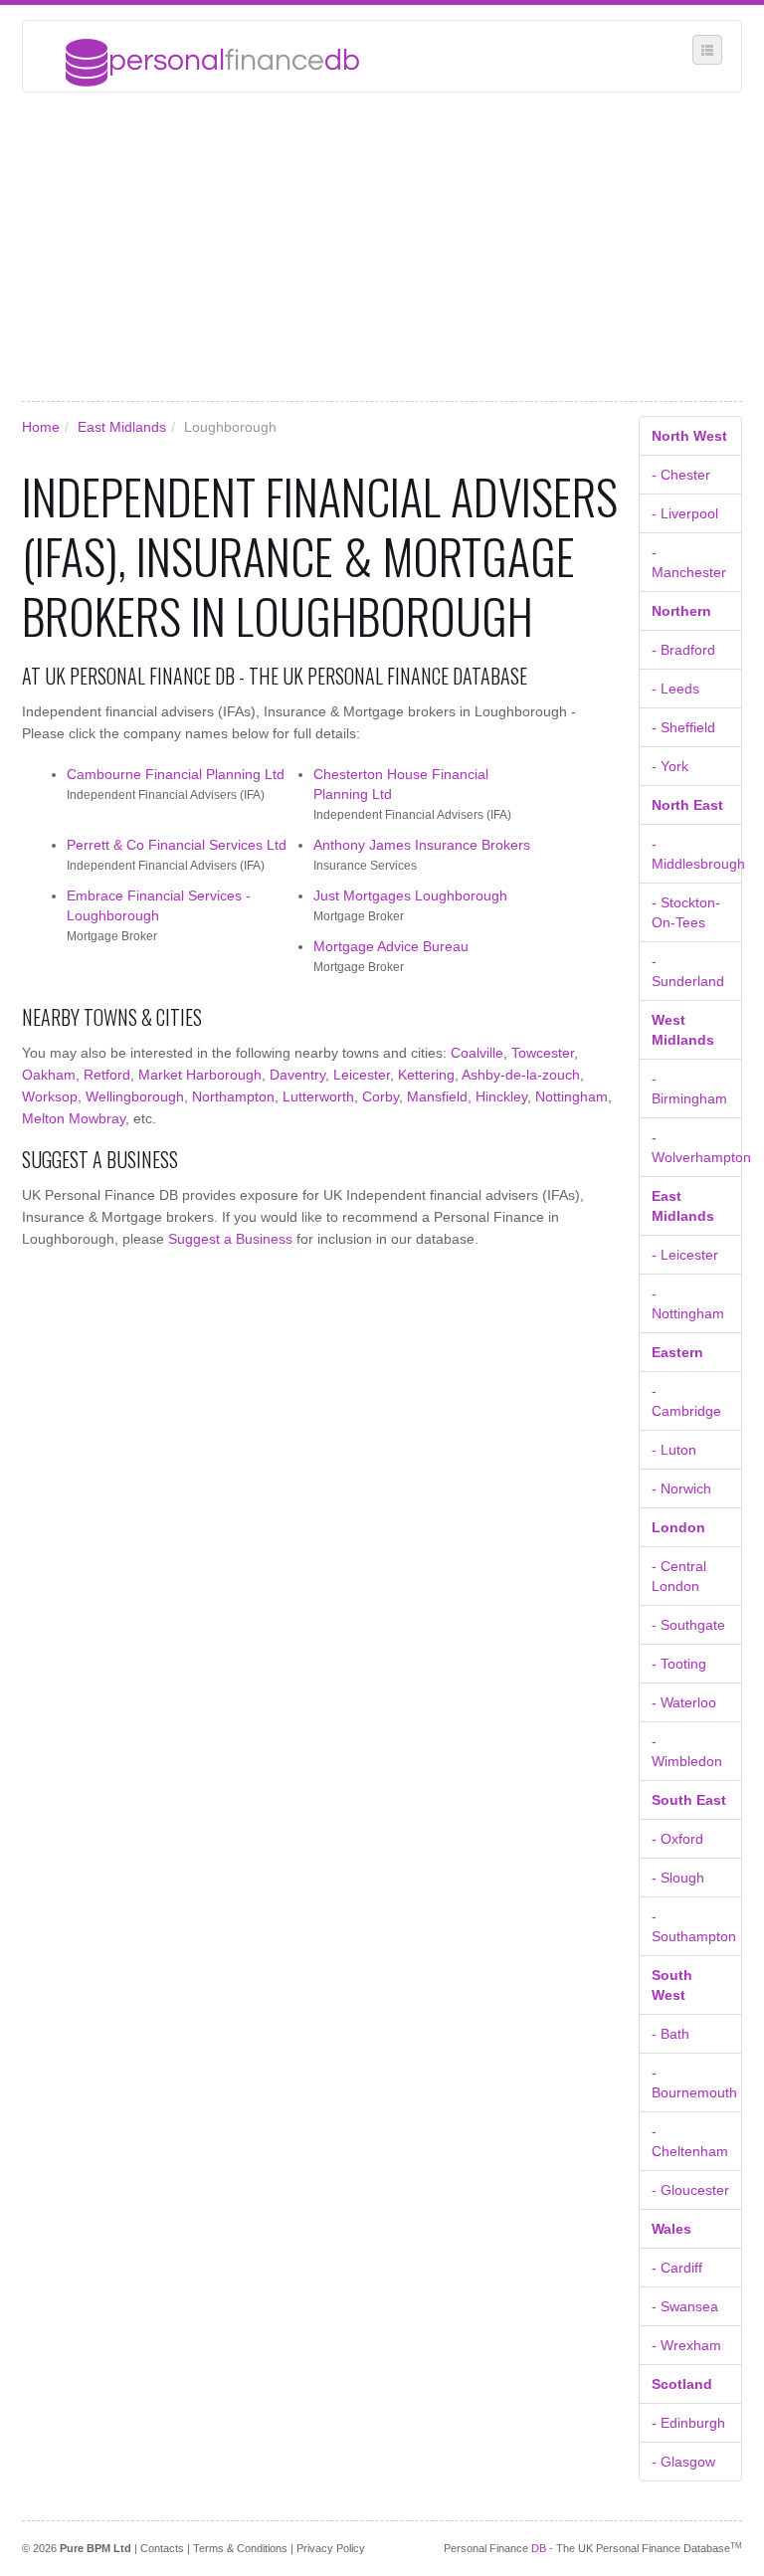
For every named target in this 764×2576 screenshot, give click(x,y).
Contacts (162, 2548)
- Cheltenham (690, 2141)
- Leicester (685, 1255)
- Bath (670, 2034)
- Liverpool (685, 513)
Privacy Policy (331, 2548)
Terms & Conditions (240, 2548)
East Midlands (122, 427)
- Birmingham (689, 1089)
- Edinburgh (688, 2423)
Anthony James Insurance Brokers (422, 845)
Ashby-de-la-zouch (521, 1075)
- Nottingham (688, 1303)
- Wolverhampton (697, 1147)
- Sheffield (683, 727)
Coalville (477, 1053)
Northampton (233, 1096)
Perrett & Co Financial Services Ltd (177, 845)
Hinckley (501, 1096)
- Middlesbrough (697, 854)
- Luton (674, 1450)
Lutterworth (318, 1096)
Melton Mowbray (74, 1118)
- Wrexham (686, 2345)
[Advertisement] (382, 247)
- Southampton (694, 1926)
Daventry (297, 1075)
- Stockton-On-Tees (686, 912)
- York (670, 766)
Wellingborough (135, 1096)
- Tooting (679, 1664)
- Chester (681, 475)
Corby (381, 1096)
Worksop (50, 1096)
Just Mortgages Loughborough (410, 895)
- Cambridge (686, 1401)
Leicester (362, 1075)
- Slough (678, 1878)
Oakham (49, 1075)
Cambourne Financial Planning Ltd (176, 774)
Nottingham (572, 1096)
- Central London (679, 1576)
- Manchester (689, 562)
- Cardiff (677, 2268)
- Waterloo (684, 1702)
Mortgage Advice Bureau (391, 946)
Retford (107, 1075)
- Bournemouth (694, 2082)
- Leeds (675, 689)
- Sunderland (688, 971)
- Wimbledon (687, 1751)
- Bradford (683, 650)
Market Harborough (200, 1075)
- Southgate (688, 1625)
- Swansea (685, 2306)
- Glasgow (683, 2462)
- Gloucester (690, 2190)
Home (41, 427)
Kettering (426, 1075)
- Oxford (677, 1839)
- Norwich (681, 1488)
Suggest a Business (230, 1239)
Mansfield (437, 1096)
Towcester (543, 1053)
